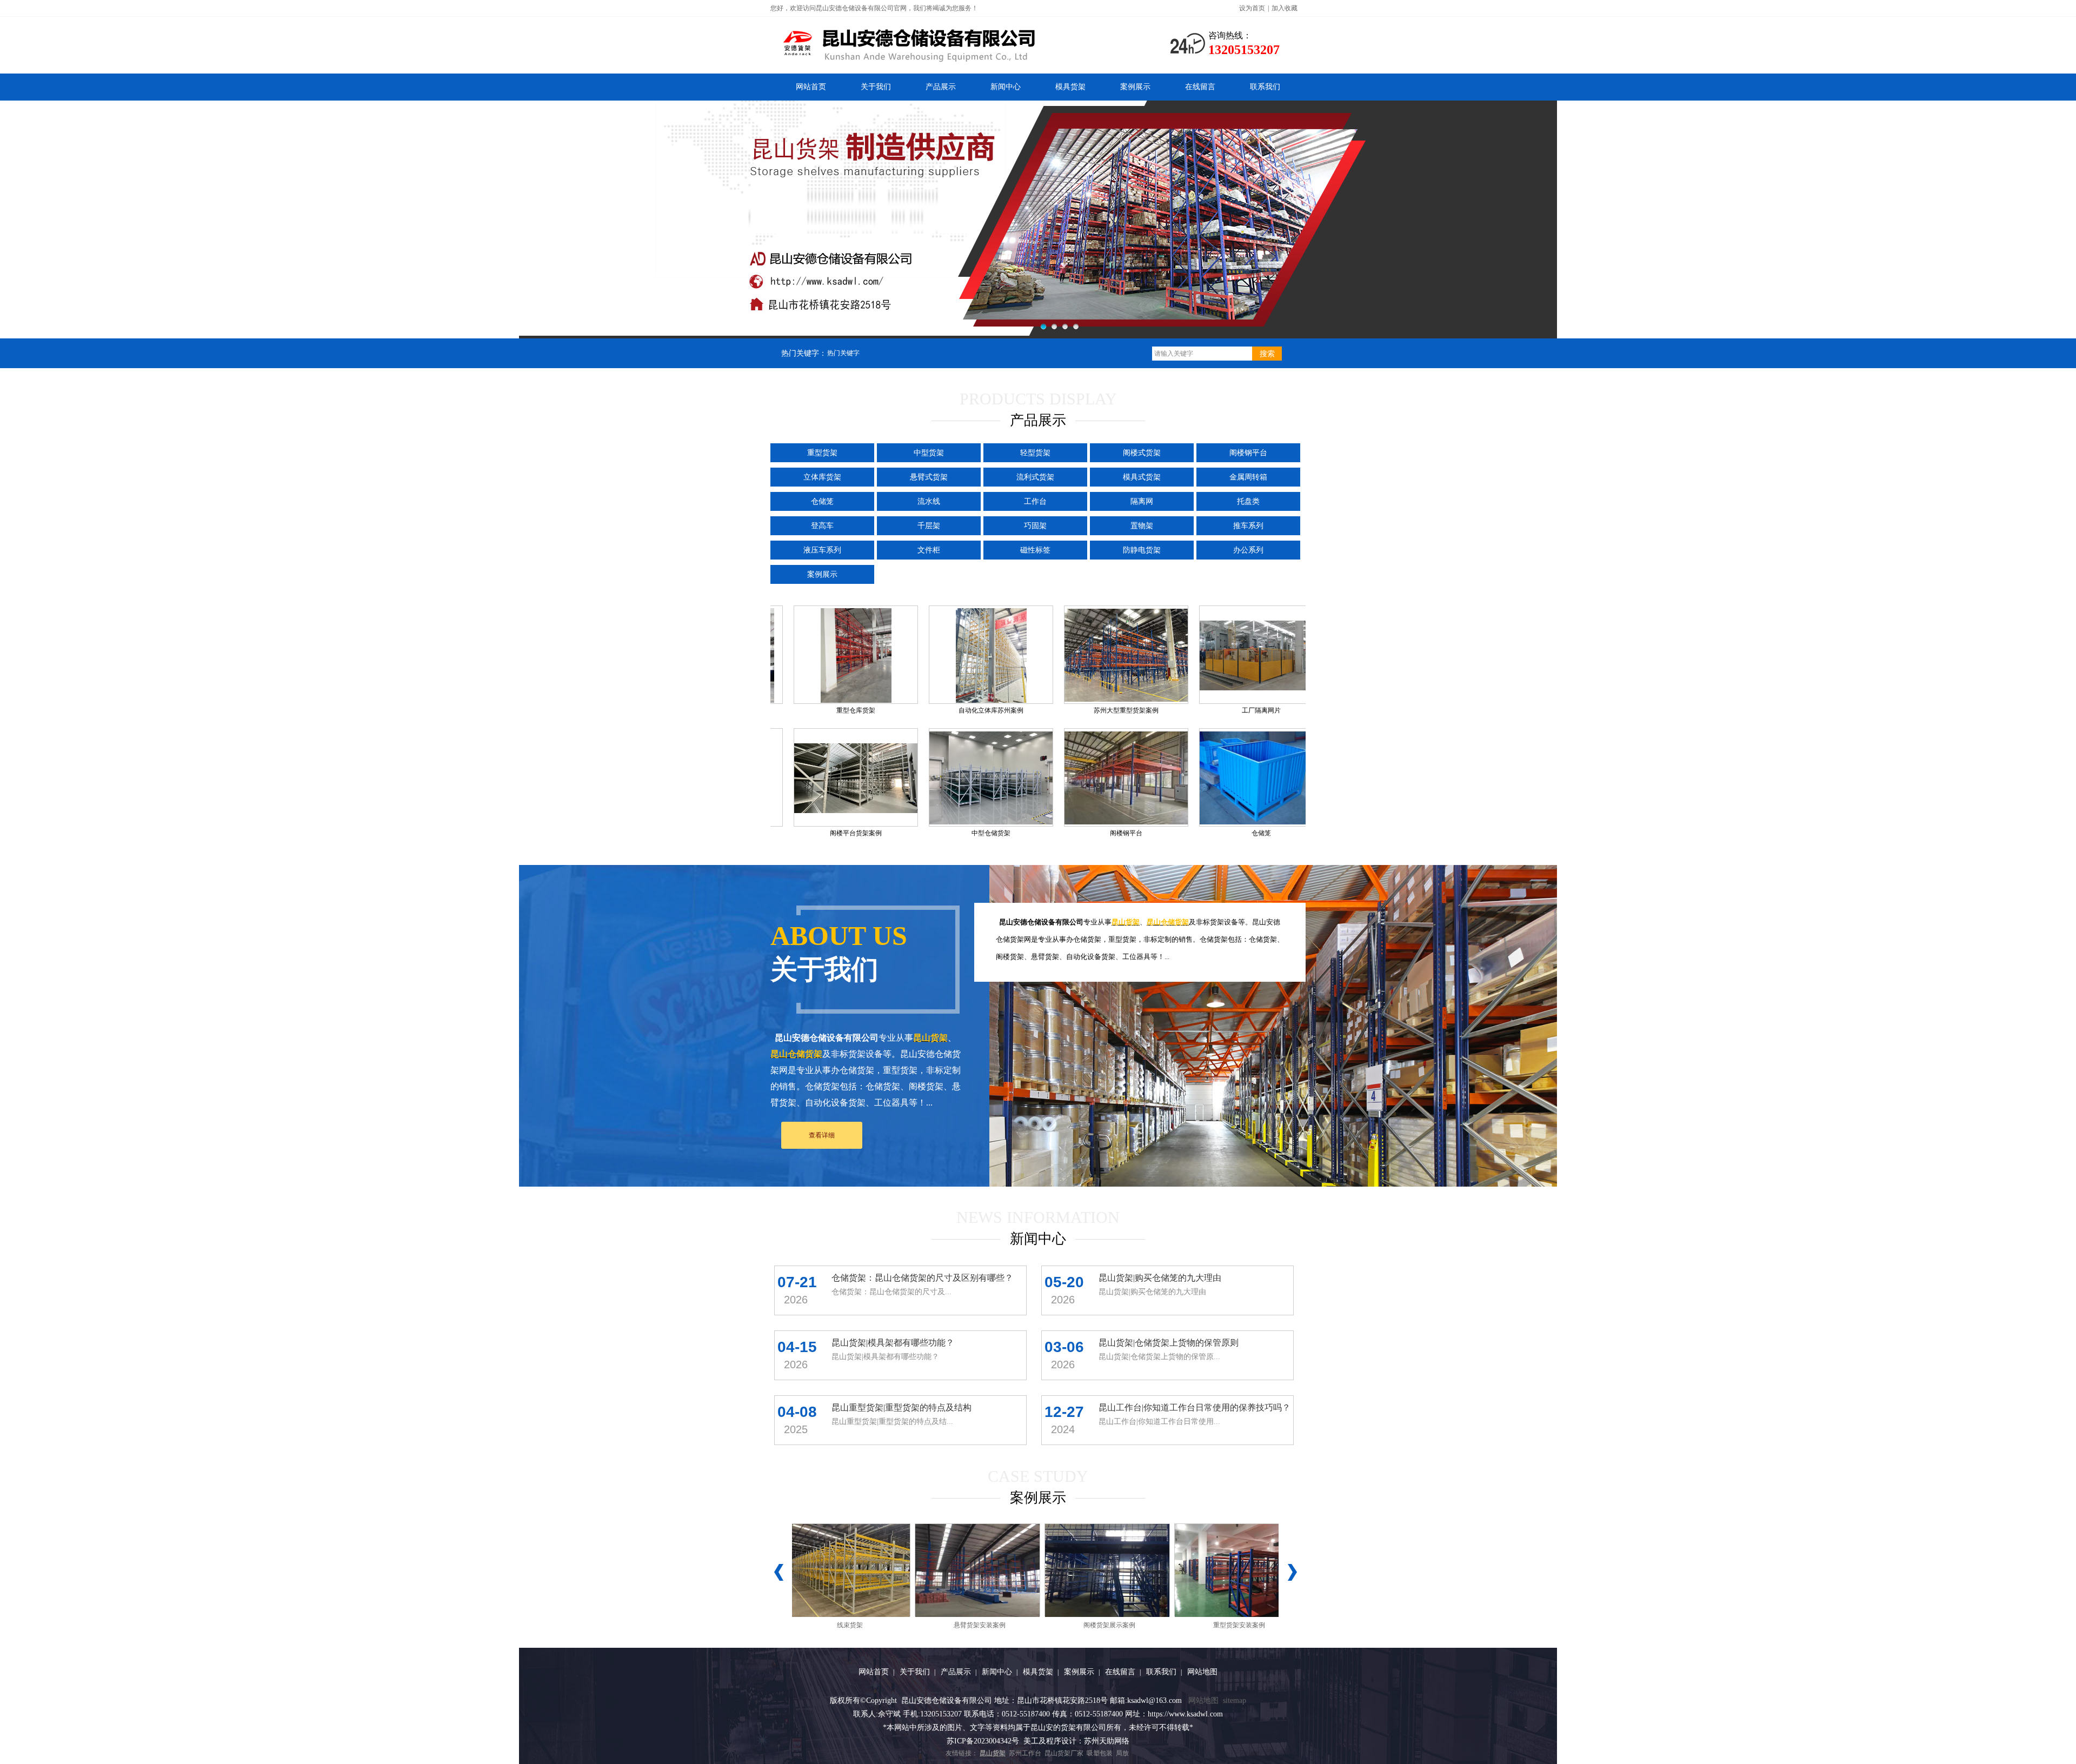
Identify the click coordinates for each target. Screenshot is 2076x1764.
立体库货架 (822, 477)
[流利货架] (814, 777)
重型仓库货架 (949, 710)
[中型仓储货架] (1085, 777)
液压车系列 (822, 550)
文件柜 (929, 550)
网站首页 (811, 87)
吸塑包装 (1100, 1753)
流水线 (929, 501)
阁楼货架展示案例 (1053, 1625)
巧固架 (1035, 526)
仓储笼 (822, 501)
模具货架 (1070, 87)
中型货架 (929, 453)
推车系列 (1248, 526)
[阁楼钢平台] (1220, 777)
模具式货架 (1142, 477)
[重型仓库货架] (950, 655)
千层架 (929, 526)
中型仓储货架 (1084, 833)
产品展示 (941, 87)
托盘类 (1248, 501)
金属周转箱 (1248, 477)
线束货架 (794, 1625)
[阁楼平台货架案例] (950, 777)
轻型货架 (1035, 453)
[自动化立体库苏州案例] (1085, 655)
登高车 (822, 526)
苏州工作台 (1025, 1753)
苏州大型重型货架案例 (1220, 710)
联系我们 (1265, 87)
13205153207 (1244, 50)
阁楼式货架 (1142, 453)
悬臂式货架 (929, 477)
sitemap (1235, 1700)
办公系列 (1248, 550)
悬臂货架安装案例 (923, 1625)
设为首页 (1252, 8)
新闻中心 (1006, 87)
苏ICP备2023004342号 (983, 1741)
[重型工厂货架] (814, 655)
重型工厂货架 (814, 710)
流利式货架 (1035, 477)
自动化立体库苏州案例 (1084, 710)
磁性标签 (1035, 550)
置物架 (1142, 526)
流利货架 (814, 833)
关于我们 (876, 87)
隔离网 (1142, 501)
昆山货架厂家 (1064, 1753)
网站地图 (1202, 1672)
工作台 (1035, 501)
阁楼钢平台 (1248, 453)
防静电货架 (1142, 550)
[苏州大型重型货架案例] (1220, 655)
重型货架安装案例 (1183, 1625)
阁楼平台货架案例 (949, 833)
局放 (1122, 1753)
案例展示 (1135, 87)
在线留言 (1200, 87)
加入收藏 (1285, 8)
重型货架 (822, 453)
